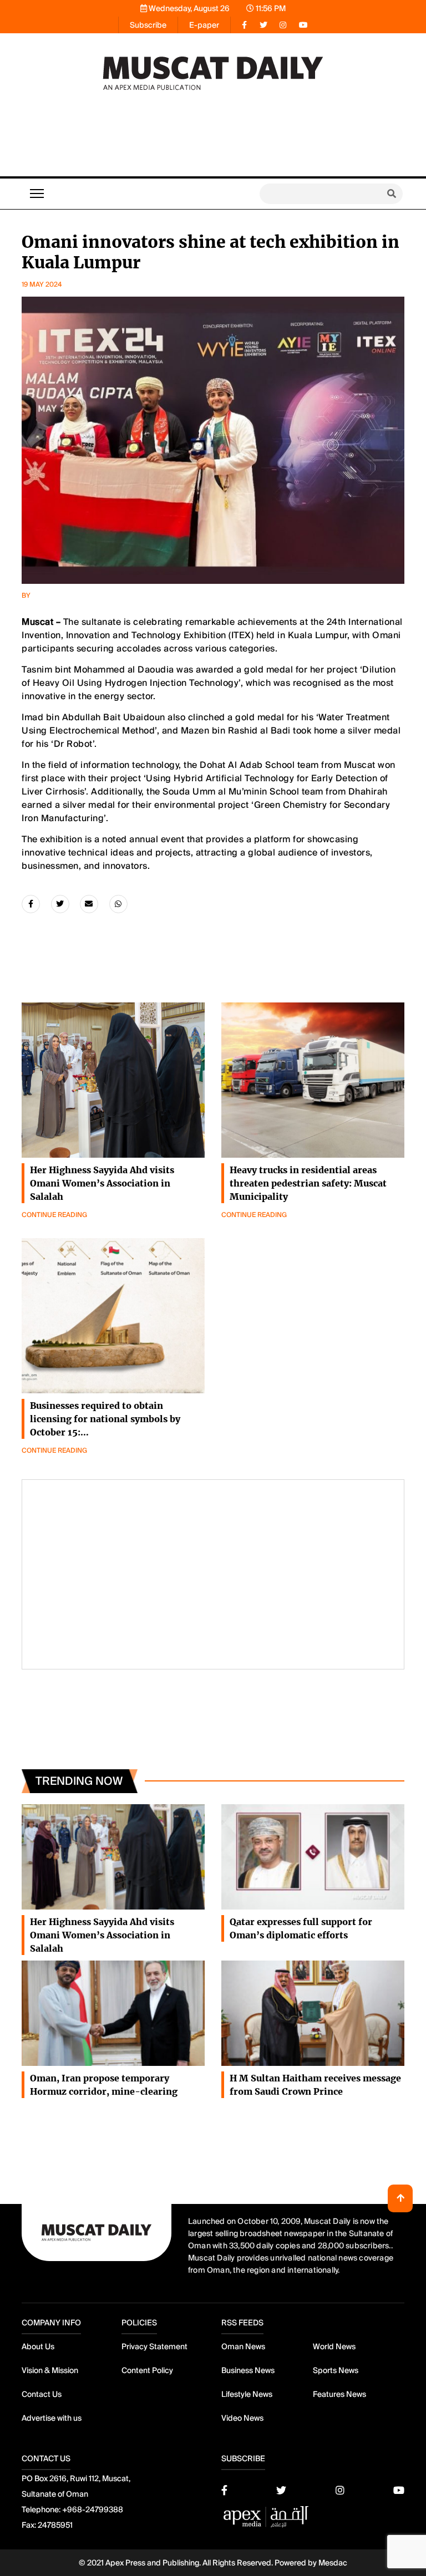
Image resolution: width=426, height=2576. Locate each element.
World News (334, 2346)
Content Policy (147, 2370)
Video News (242, 2418)
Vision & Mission (50, 2370)
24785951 (55, 2525)
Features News (339, 2394)
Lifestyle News (247, 2394)
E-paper (204, 25)
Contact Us (42, 2394)
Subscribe (148, 25)
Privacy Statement (154, 2346)
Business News (248, 2370)
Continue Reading (54, 1215)
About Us (38, 2346)
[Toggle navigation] (37, 194)
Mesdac (333, 2563)
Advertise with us (52, 2418)
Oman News (243, 2346)
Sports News (336, 2370)
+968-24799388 (93, 2509)
